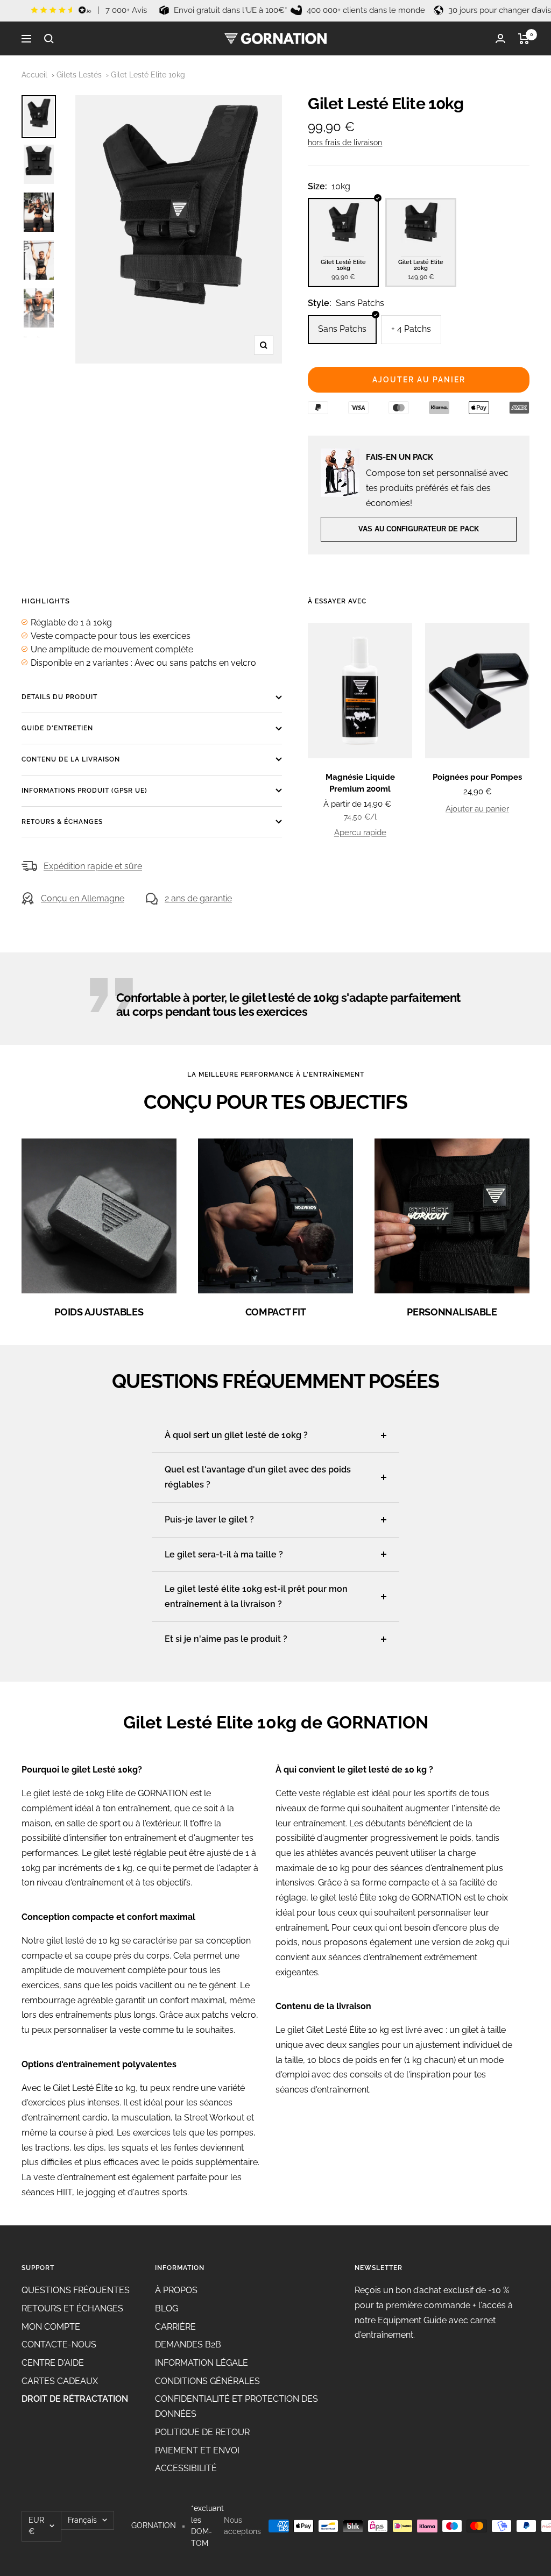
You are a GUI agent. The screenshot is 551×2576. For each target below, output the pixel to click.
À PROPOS (176, 2290)
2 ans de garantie (198, 898)
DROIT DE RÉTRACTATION (75, 2399)
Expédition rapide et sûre (93, 866)
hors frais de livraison (345, 143)
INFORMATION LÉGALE (202, 2363)
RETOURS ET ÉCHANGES (72, 2308)
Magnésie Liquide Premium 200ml (360, 783)
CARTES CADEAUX (60, 2381)
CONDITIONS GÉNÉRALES (207, 2381)
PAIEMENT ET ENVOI (197, 2450)
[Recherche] (49, 39)
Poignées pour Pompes (477, 777)
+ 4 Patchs (411, 329)
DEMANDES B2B (188, 2344)
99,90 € (344, 270)
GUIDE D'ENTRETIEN (57, 728)
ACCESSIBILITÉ (186, 2468)
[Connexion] (500, 38)
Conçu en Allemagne (83, 898)
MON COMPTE (51, 2327)
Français (82, 2520)
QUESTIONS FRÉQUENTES (76, 2290)
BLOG (167, 2308)
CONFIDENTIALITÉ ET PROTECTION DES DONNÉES (236, 2406)
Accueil (34, 75)
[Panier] (524, 39)
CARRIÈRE (175, 2327)
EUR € (36, 2526)
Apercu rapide (360, 832)
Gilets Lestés (79, 75)
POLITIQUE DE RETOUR (202, 2432)
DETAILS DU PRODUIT (59, 697)
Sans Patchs (342, 329)
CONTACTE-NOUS (59, 2344)
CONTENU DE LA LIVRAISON (71, 759)
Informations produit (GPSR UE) (84, 791)
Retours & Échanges (62, 822)
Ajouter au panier (477, 809)
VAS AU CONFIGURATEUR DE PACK (419, 529)
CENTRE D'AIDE (53, 2363)
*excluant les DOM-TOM (207, 2526)
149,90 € (422, 270)
